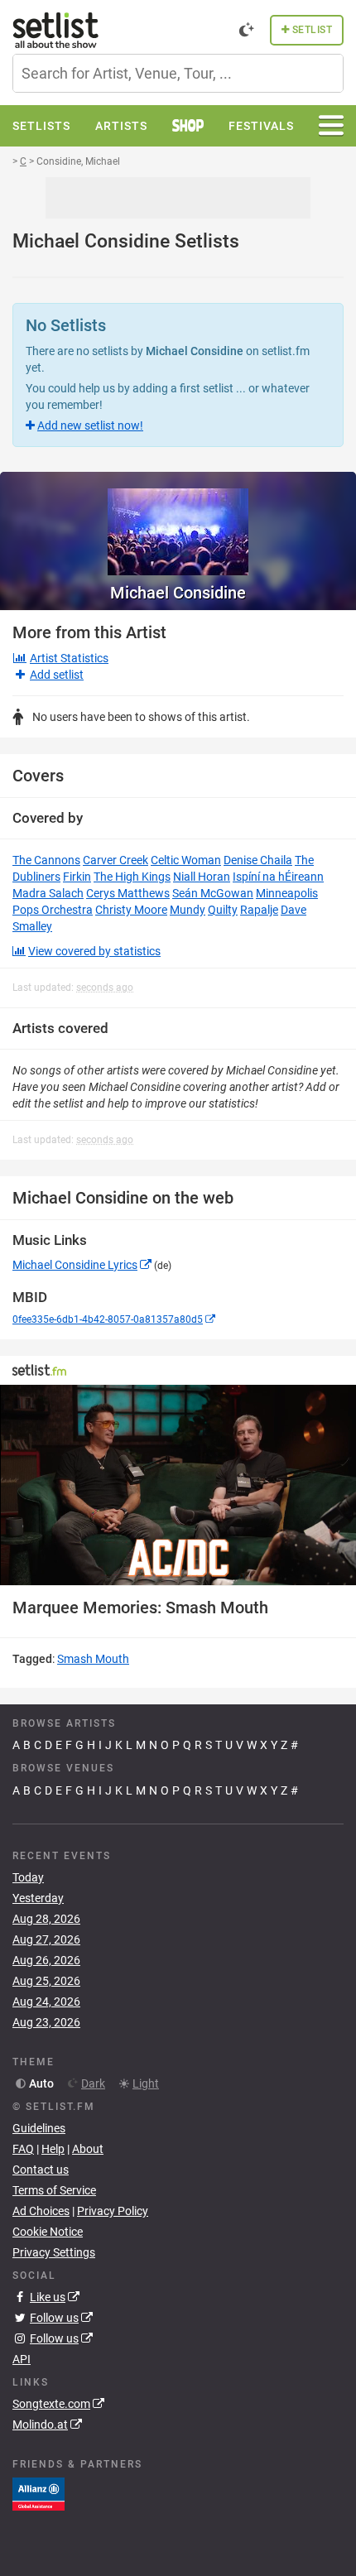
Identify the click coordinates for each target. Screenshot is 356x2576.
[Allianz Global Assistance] (38, 2493)
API (22, 2359)
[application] (178, 1485)
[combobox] (178, 73)
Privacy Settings (54, 2252)
